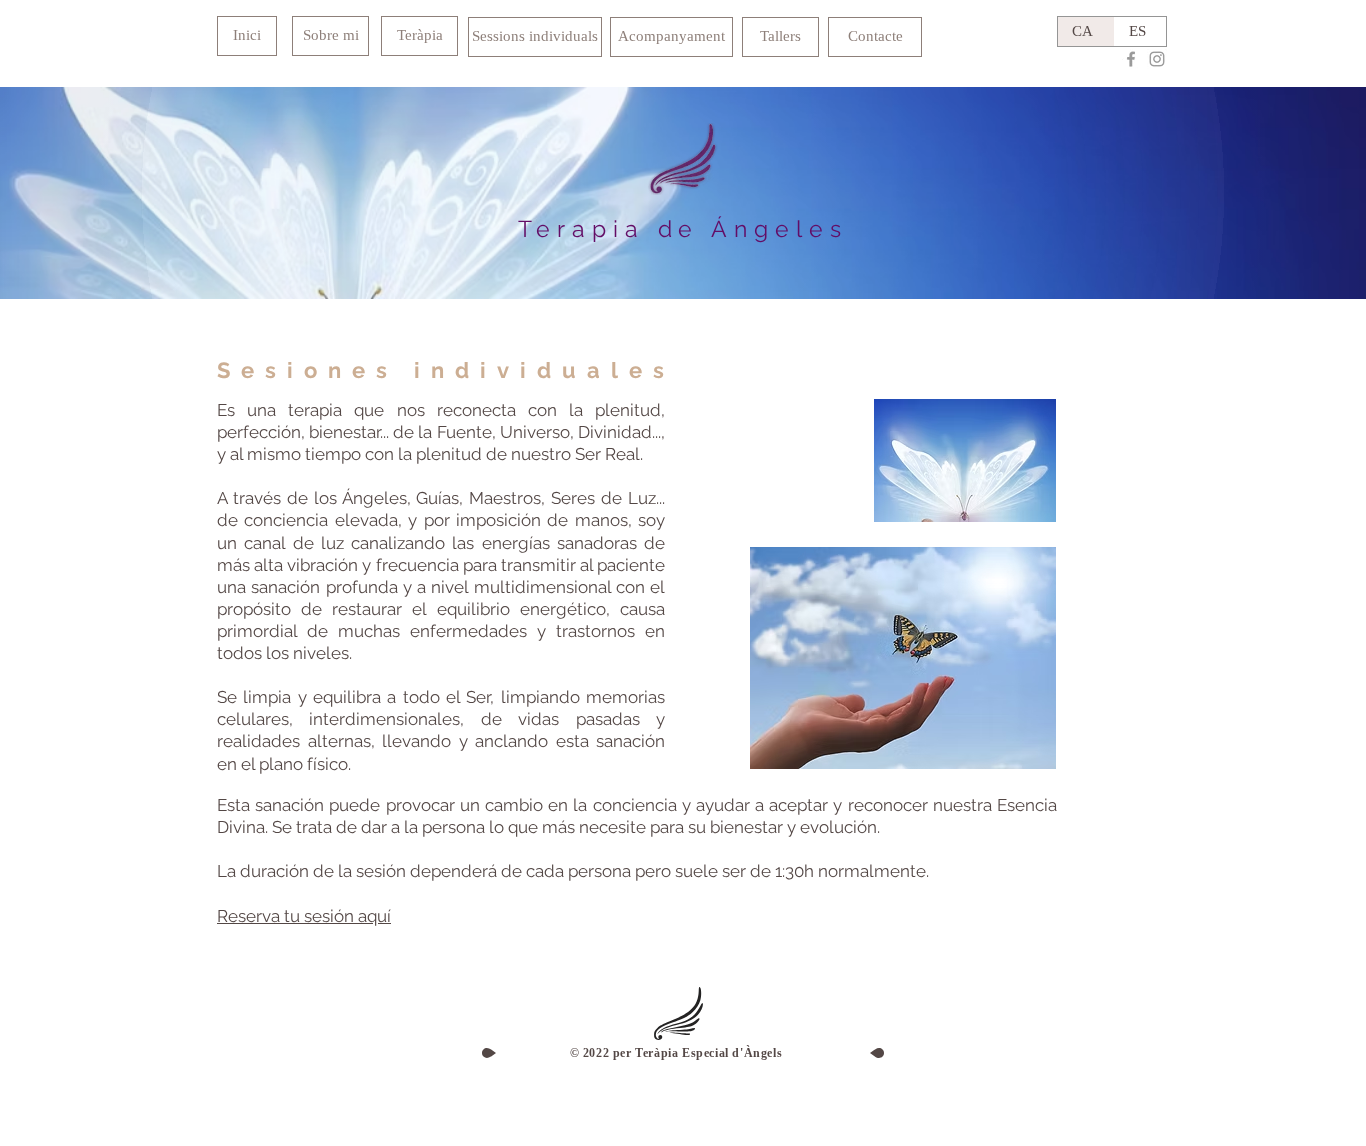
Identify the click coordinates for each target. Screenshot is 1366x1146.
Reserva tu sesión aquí (304, 916)
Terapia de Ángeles (682, 228)
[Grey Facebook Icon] (1131, 59)
